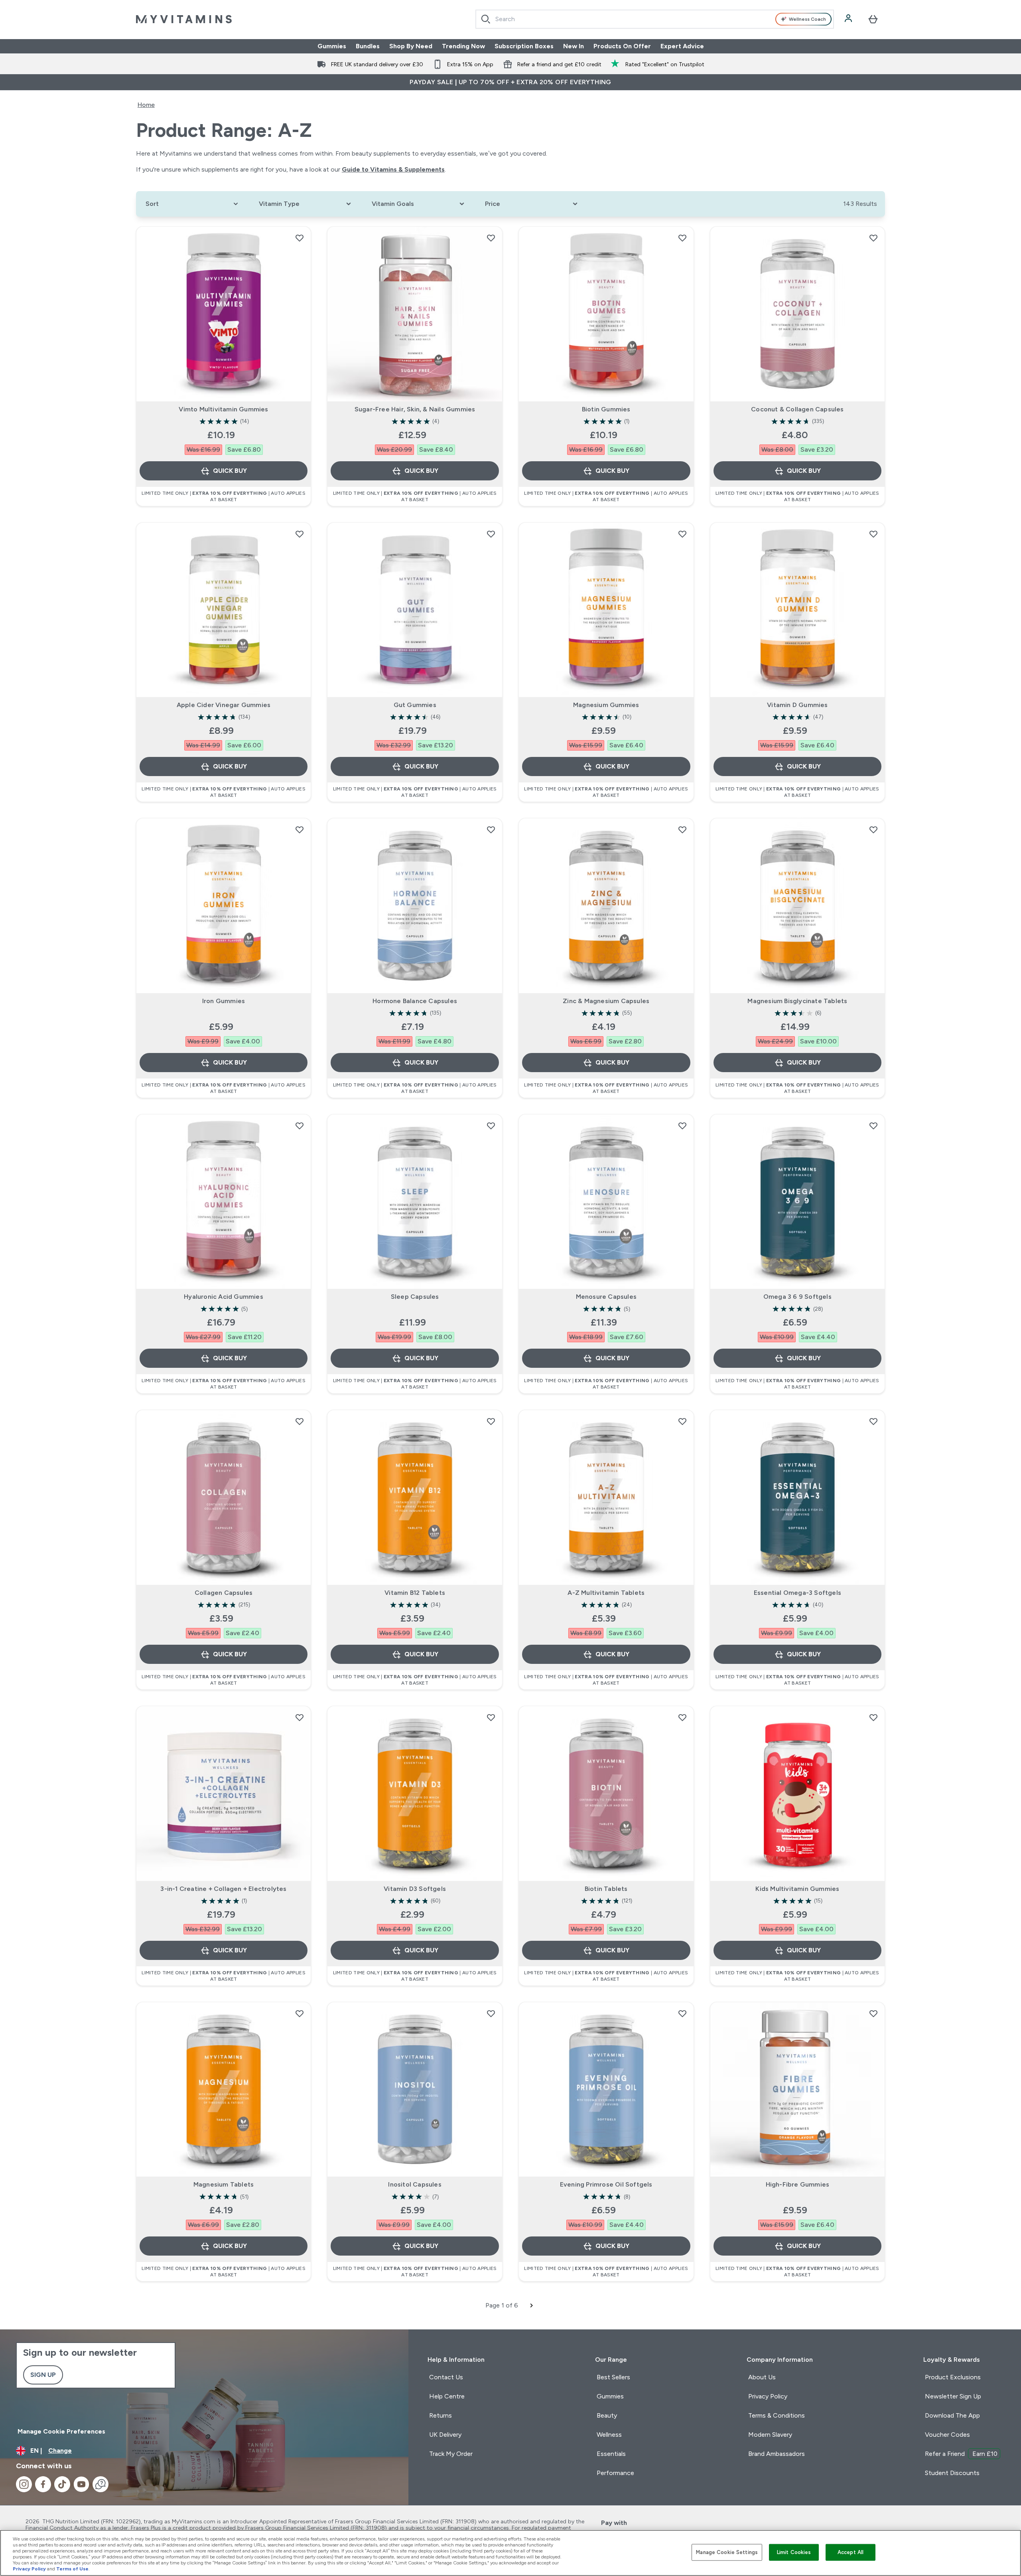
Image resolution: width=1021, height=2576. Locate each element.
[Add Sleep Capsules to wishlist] (491, 1126)
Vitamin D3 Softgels (415, 1889)
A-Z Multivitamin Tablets (606, 1593)
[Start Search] (486, 19)
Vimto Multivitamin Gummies (223, 409)
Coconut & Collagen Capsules (797, 409)
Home (146, 105)
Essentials (611, 2454)
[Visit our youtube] (81, 2484)
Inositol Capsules (415, 2184)
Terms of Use (72, 2569)
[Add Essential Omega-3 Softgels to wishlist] (873, 1421)
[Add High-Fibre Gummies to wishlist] (873, 2013)
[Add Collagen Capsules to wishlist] (300, 1421)
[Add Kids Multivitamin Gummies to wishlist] (873, 1717)
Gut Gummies (415, 705)
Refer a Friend (961, 2454)
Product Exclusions (953, 2377)
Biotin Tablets (606, 1889)
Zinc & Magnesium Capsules (606, 1001)
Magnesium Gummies (606, 705)
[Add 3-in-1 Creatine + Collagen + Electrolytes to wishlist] (300, 1717)
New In (574, 46)
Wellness (609, 2435)
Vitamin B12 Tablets (415, 1593)
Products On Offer (622, 46)
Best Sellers (613, 2377)
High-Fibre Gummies (798, 2184)
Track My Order (451, 2454)
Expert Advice (682, 46)
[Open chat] (101, 2484)
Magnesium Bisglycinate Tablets (797, 1001)
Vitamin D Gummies (797, 705)
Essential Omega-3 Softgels (797, 1593)
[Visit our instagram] (24, 2484)
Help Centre (447, 2396)
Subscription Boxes (524, 46)
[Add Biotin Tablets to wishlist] (682, 1717)
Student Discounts (952, 2473)
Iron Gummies (224, 1001)
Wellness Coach (807, 19)
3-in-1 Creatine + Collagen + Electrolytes (223, 1889)
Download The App (952, 2415)
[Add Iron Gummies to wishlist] (300, 830)
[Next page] (532, 2305)
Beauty (607, 2415)
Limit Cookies (794, 2552)
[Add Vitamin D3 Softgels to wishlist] (491, 1717)
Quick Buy (230, 471)
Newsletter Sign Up (953, 2396)
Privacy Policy (768, 2396)
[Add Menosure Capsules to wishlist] (682, 1126)
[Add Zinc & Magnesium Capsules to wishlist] (682, 830)
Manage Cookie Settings (727, 2552)
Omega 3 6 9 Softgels (797, 1297)
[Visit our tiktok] (62, 2484)
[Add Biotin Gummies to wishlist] (682, 238)
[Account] (849, 19)
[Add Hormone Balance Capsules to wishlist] (491, 830)
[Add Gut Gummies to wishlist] (491, 534)
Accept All (851, 2552)
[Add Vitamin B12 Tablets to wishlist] (491, 1421)
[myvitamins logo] (184, 19)
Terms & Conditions (777, 2415)
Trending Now (463, 46)
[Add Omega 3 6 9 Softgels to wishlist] (873, 1126)
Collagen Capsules (224, 1593)
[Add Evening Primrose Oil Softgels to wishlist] (682, 2013)
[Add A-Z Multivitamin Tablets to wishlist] (682, 1421)
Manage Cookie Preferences (61, 2431)
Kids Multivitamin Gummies (797, 1889)
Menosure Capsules (606, 1297)
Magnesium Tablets (224, 2184)
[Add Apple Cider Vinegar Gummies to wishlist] (300, 534)
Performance (615, 2473)
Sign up (43, 2375)
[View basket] (873, 19)
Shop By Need (411, 46)
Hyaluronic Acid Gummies (224, 1297)
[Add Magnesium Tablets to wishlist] (300, 2013)
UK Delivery (445, 2435)
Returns (441, 2415)
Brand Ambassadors (777, 2454)
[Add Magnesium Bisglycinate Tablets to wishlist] (873, 830)
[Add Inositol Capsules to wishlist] (491, 2013)
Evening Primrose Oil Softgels (606, 2184)
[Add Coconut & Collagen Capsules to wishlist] (873, 238)
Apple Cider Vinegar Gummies (224, 705)
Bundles (368, 46)
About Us (762, 2377)
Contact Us (446, 2377)
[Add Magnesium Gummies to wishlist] (682, 534)
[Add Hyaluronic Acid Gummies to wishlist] (300, 1126)
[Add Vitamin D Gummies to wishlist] (873, 534)
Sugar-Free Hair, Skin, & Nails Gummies (415, 409)
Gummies (332, 46)
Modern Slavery (770, 2435)
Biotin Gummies (606, 409)
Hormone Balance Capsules (415, 1001)
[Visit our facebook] (43, 2484)
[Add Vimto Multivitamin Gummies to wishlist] (300, 238)
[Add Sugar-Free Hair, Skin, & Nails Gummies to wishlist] (491, 238)
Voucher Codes (947, 2435)
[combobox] (655, 19)
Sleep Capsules (415, 1297)
